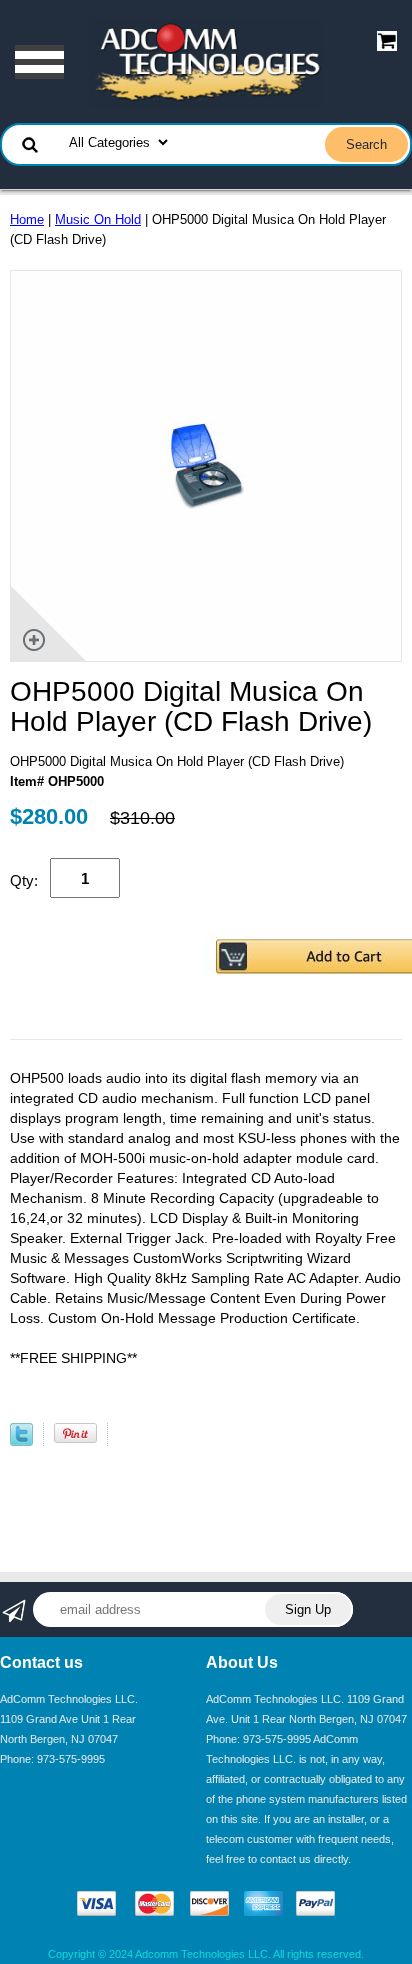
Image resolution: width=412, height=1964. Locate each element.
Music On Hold (98, 219)
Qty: (24, 880)
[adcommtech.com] (206, 61)
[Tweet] (21, 1441)
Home (27, 219)
